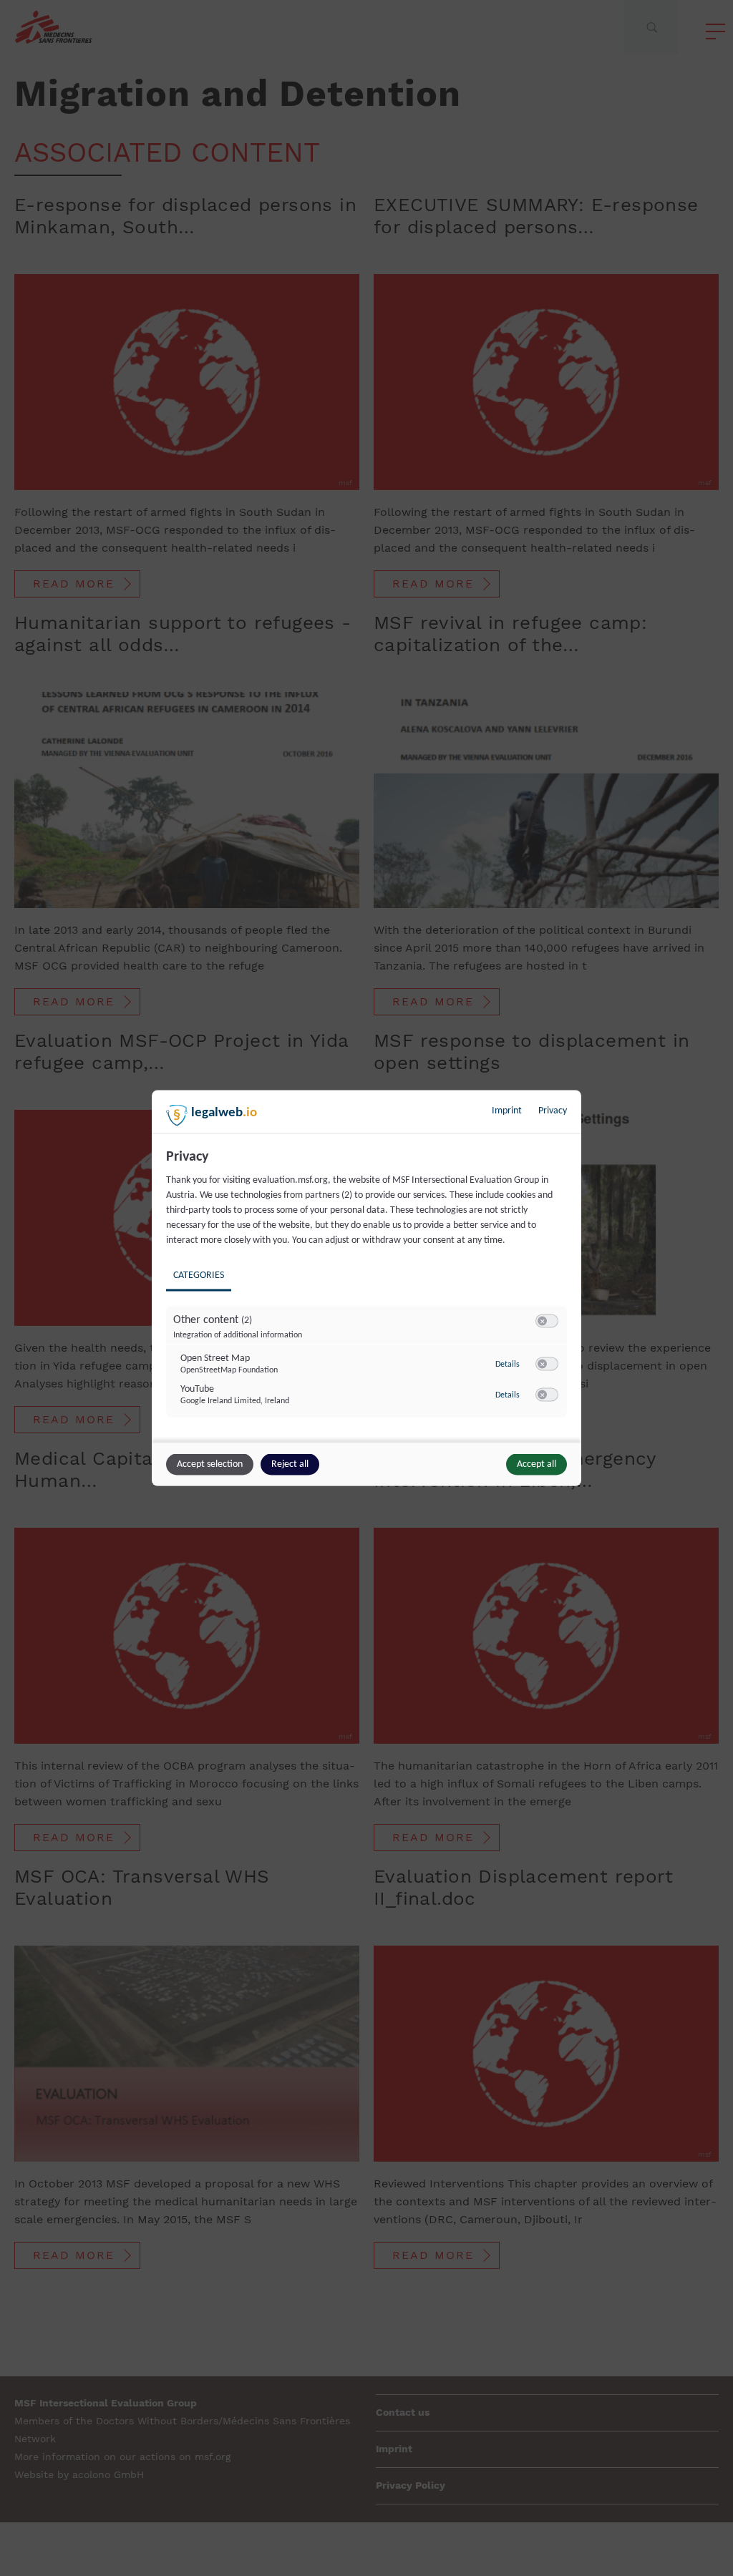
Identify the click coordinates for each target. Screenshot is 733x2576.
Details (508, 1364)
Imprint (507, 1111)
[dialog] (366, 1288)
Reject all (290, 1464)
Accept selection (210, 1464)
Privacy (553, 1111)
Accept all (537, 1464)
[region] (368, 1294)
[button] (542, 1321)
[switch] (547, 1322)
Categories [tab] (199, 1275)
